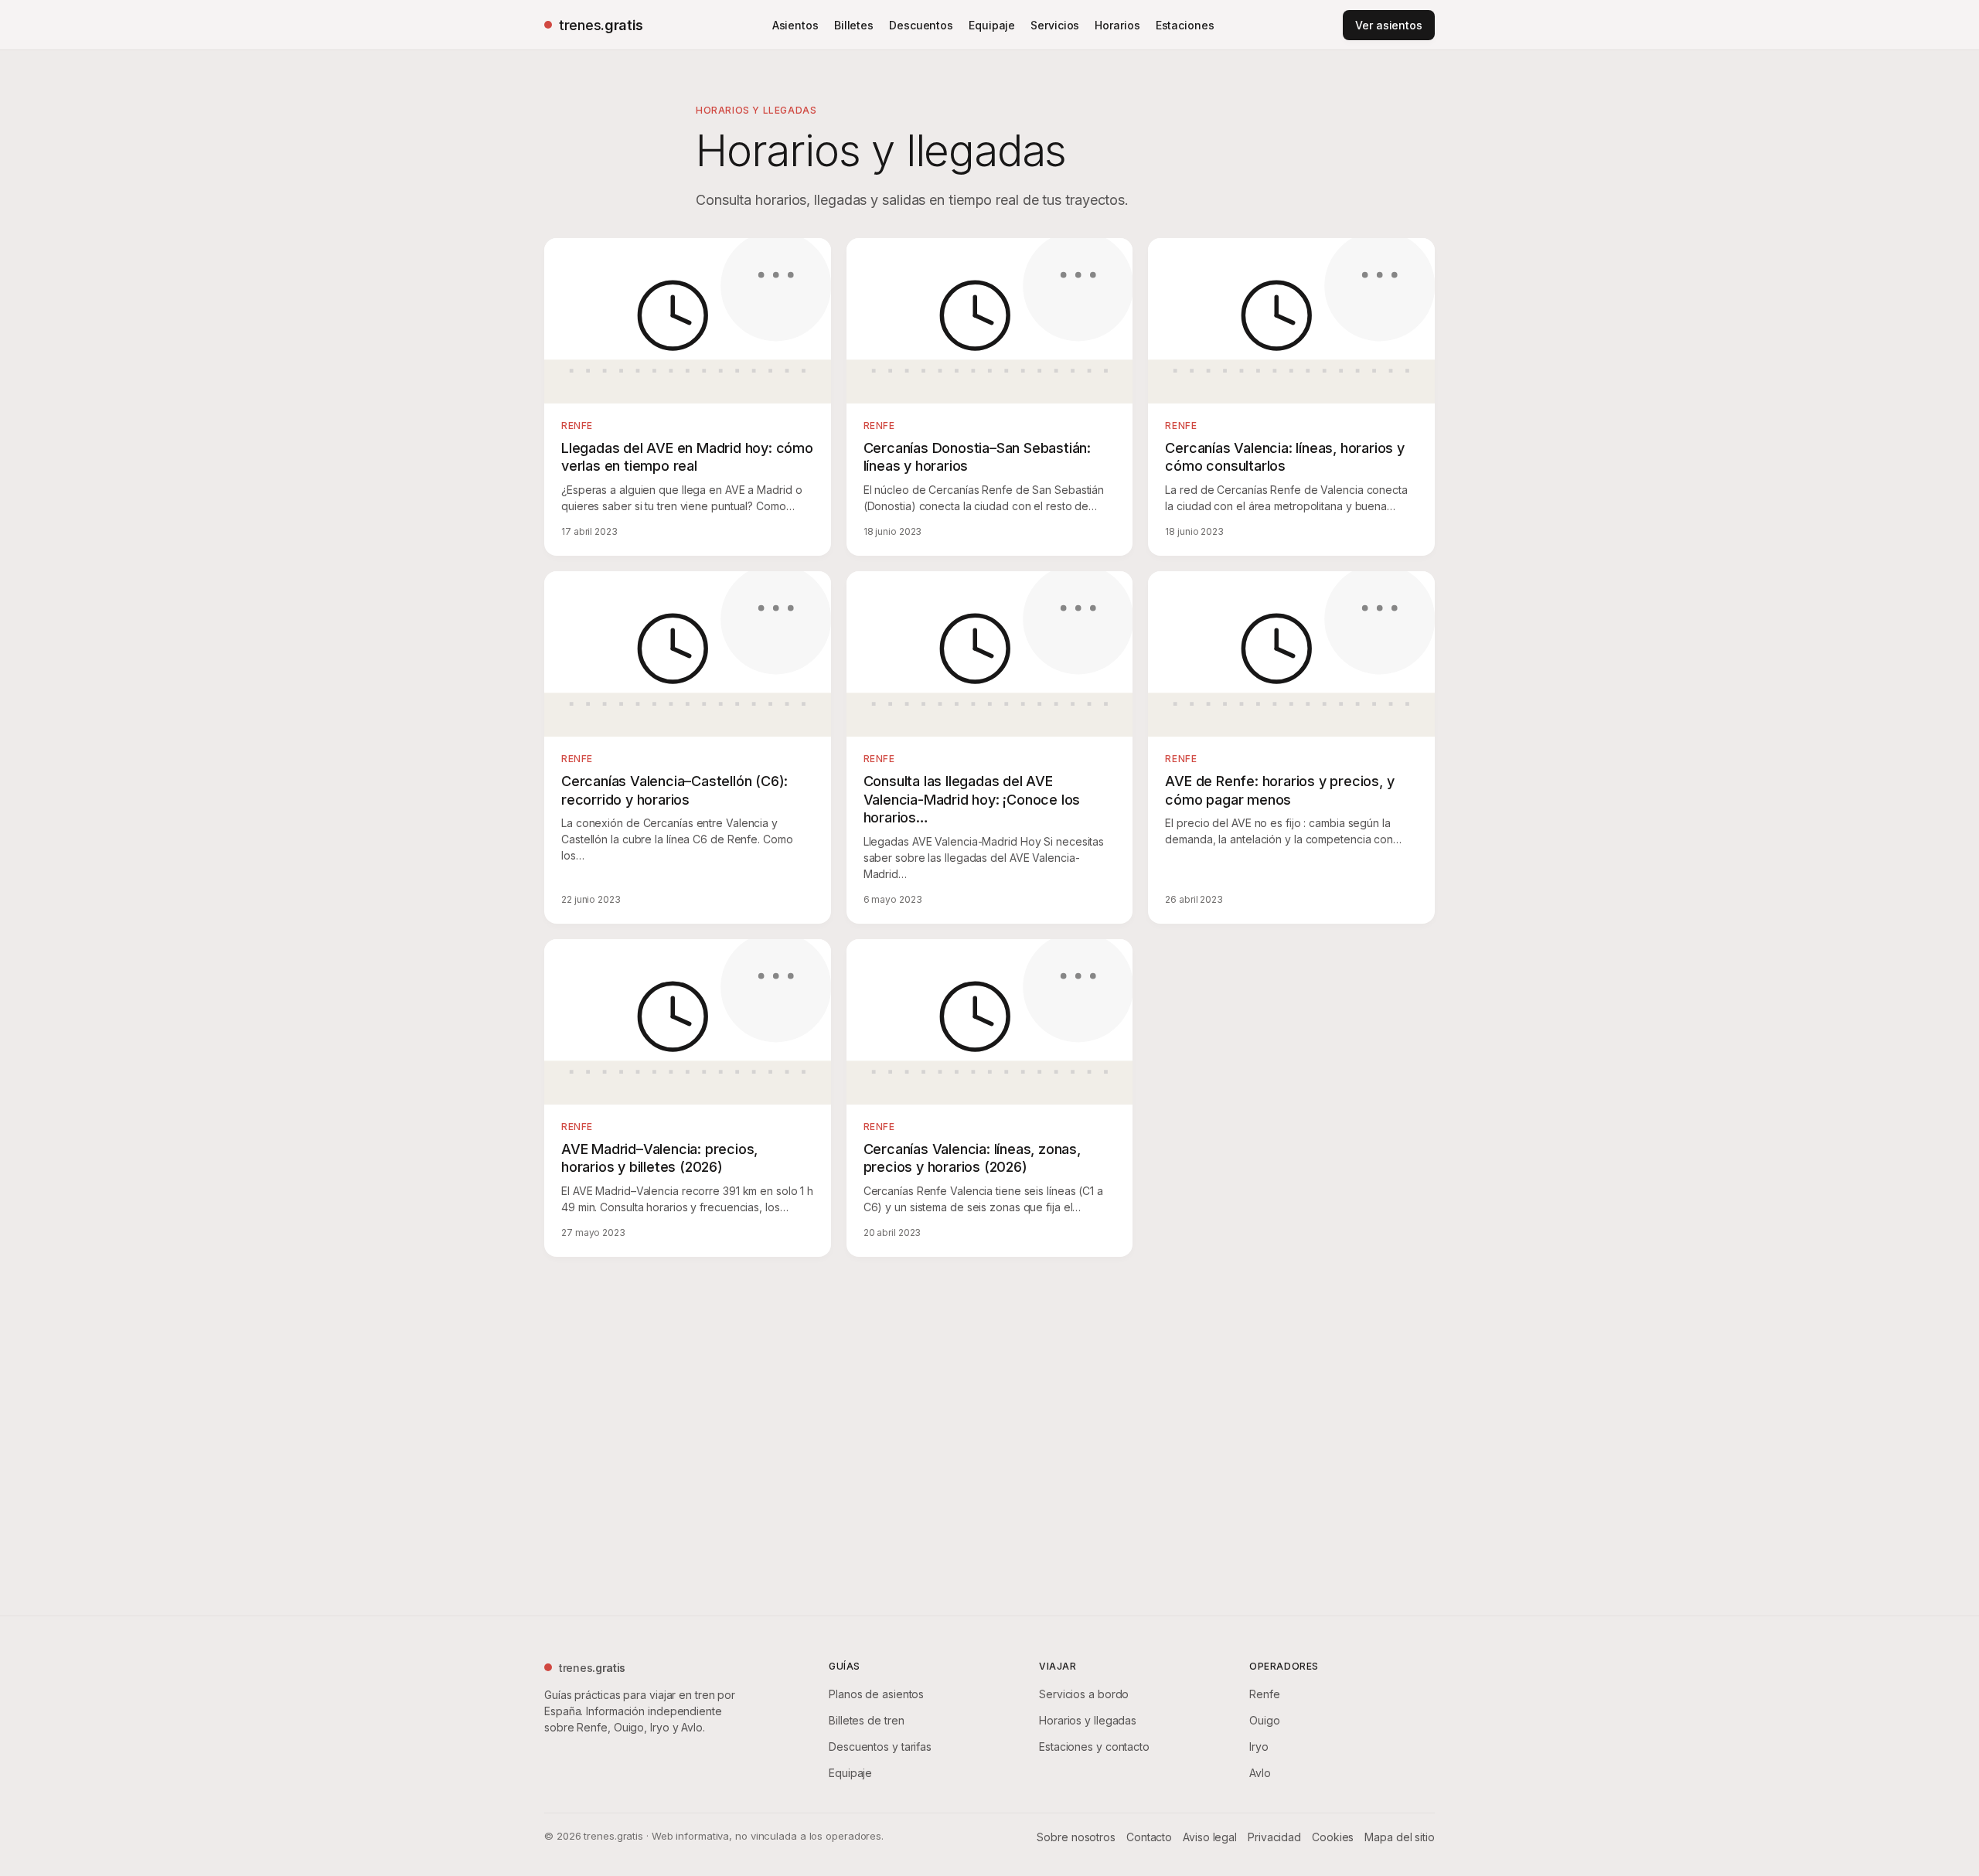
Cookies (1333, 1837)
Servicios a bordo (1084, 1694)
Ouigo (1265, 1720)
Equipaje (992, 25)
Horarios (1117, 25)
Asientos (795, 25)
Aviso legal (1210, 1837)
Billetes (854, 25)
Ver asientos (1389, 25)
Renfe (1265, 1694)
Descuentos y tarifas (880, 1747)
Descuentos (921, 25)
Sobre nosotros (1076, 1837)
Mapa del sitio (1400, 1837)
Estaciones (1185, 25)
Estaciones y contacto (1094, 1747)
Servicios (1055, 25)
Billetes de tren (866, 1720)
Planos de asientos (876, 1694)
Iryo (1259, 1747)
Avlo (1260, 1773)
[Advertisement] (989, 1433)
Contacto (1149, 1837)
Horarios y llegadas (1088, 1720)
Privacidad (1274, 1837)
